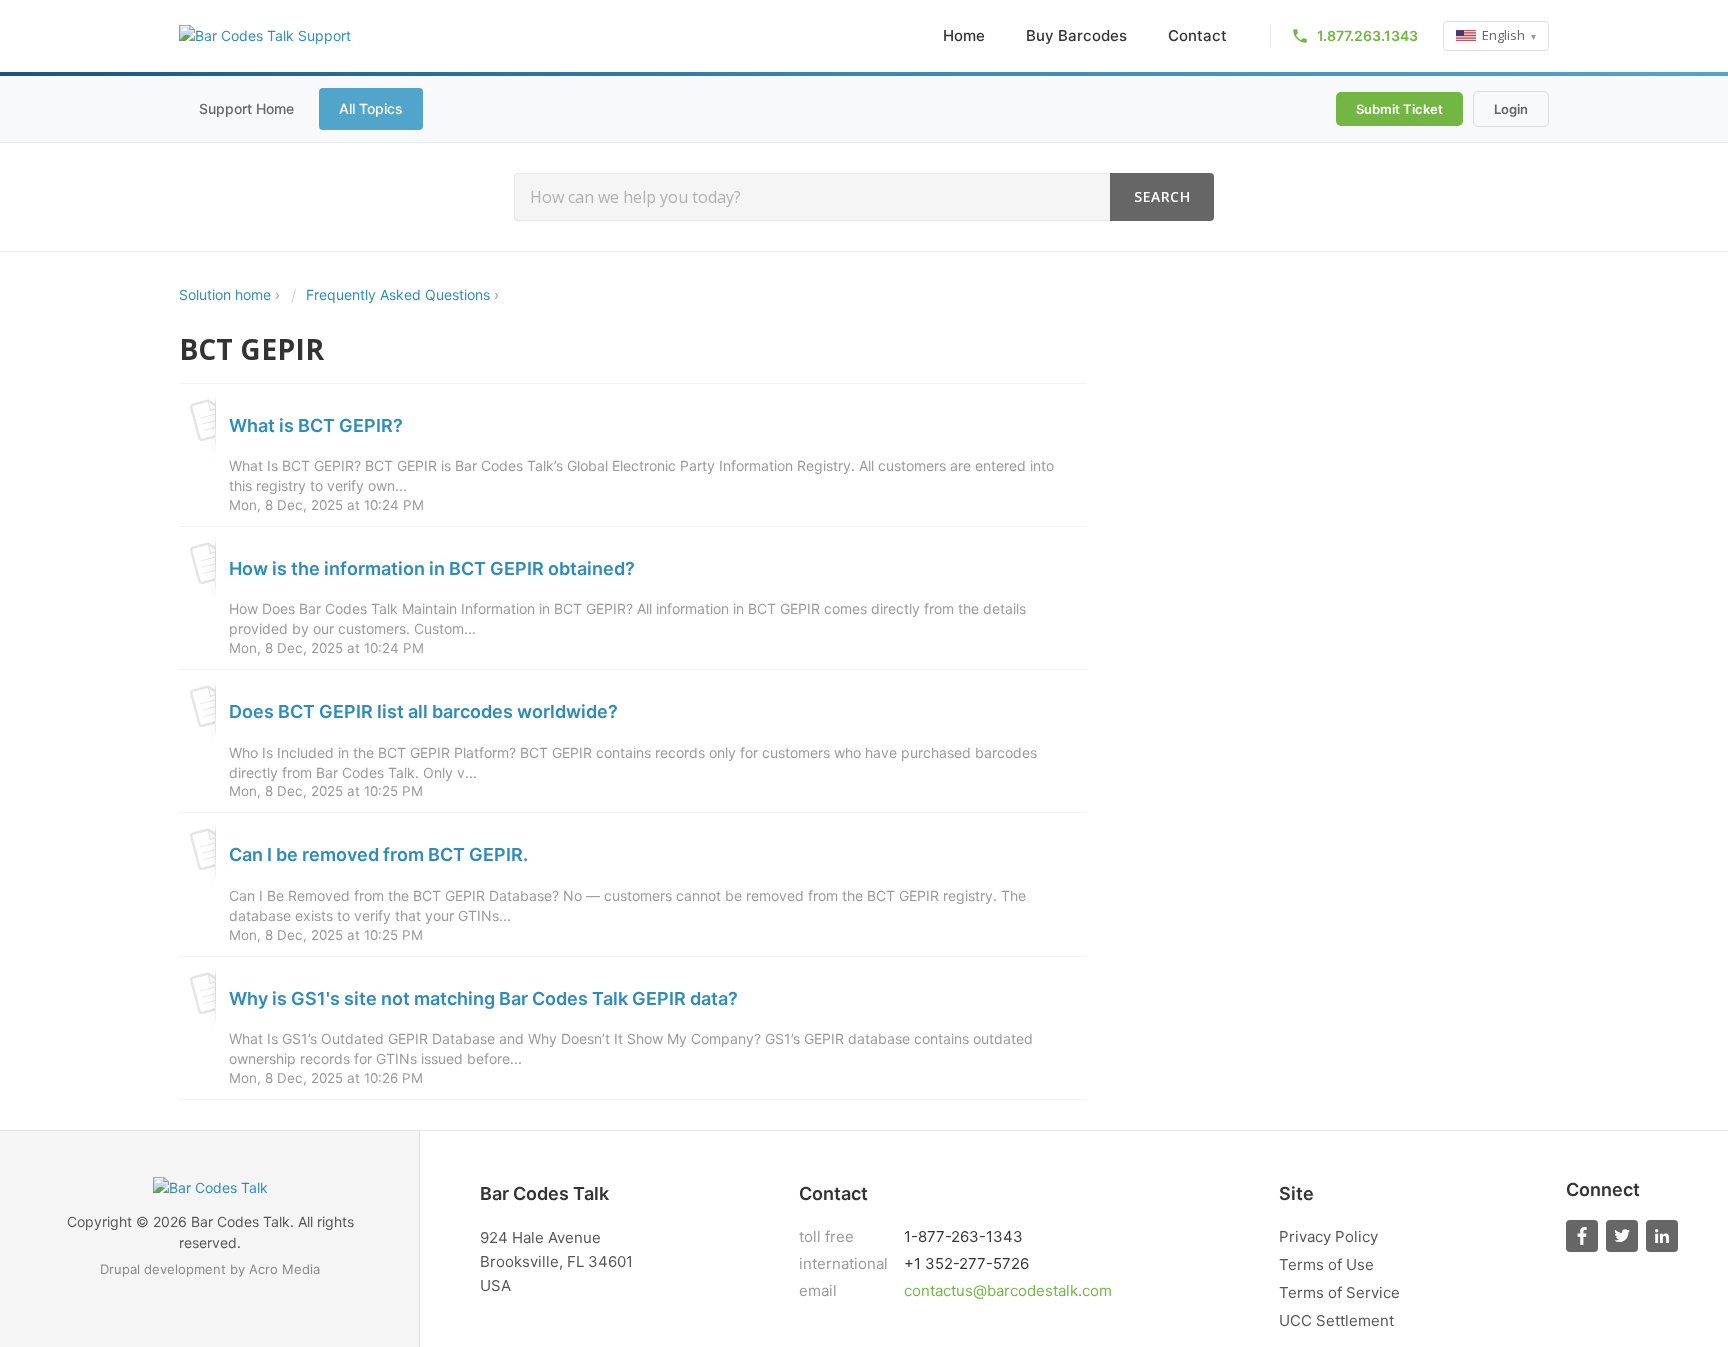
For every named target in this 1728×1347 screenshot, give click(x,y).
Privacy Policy (1328, 1236)
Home (964, 35)
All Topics (371, 108)
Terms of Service (1339, 1292)
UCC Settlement (1336, 1320)
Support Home (246, 108)
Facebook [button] (1582, 1236)
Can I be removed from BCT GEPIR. (378, 854)
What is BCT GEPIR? (316, 425)
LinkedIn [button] (1662, 1236)
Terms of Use (1326, 1264)
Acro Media (284, 1269)
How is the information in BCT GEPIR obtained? (432, 568)
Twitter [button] (1622, 1236)
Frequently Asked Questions (398, 294)
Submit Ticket (1399, 109)
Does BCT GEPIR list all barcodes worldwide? (423, 711)
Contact (1197, 35)
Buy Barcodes (1076, 35)
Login (1511, 109)
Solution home (227, 294)
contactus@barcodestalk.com (1008, 1290)
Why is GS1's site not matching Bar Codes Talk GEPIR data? (483, 998)
